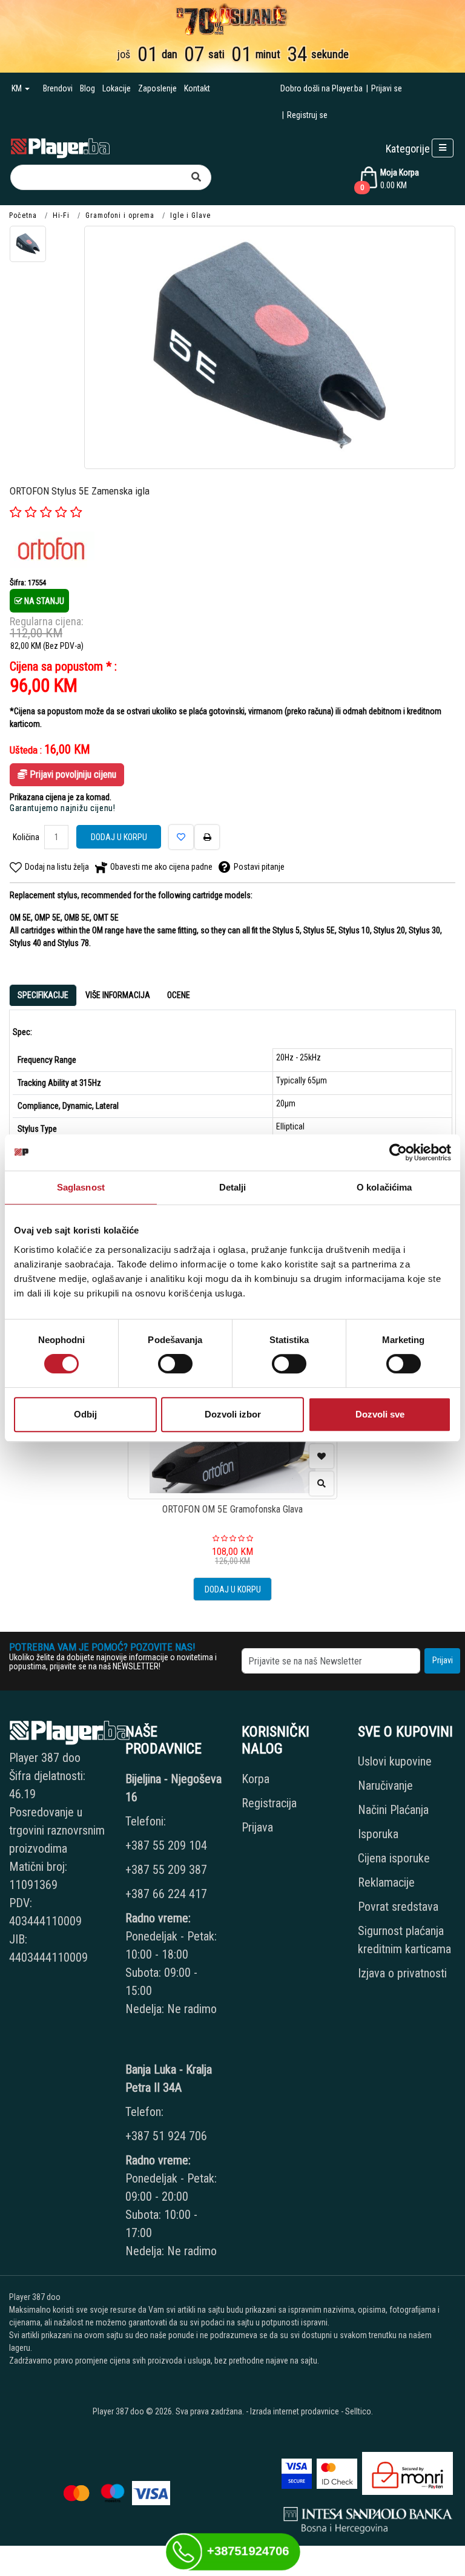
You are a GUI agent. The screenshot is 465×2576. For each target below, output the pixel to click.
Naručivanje (385, 1786)
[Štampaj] (207, 837)
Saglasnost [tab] (81, 1187)
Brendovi (58, 88)
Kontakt (197, 88)
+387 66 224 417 (166, 1894)
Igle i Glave (190, 215)
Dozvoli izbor (233, 1414)
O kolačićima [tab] (384, 1187)
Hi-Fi (61, 215)
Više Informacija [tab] (118, 995)
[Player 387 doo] (60, 147)
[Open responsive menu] (443, 148)
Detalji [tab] (233, 1187)
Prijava (257, 1827)
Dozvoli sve (380, 1414)
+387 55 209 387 (166, 1870)
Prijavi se (387, 88)
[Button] (196, 177)
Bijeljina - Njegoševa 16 (173, 1788)
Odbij (85, 1414)
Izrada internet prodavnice (295, 2411)
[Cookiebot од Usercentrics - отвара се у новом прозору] (398, 1152)
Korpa (256, 1779)
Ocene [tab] (179, 995)
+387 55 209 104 (166, 1845)
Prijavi (443, 1660)
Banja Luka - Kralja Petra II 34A (169, 2078)
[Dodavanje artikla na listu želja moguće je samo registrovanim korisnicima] (322, 1456)
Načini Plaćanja (393, 1810)
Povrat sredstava (398, 1907)
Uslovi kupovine (395, 1761)
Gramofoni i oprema (120, 215)
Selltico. (359, 2411)
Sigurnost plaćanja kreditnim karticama (404, 1940)
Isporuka (378, 1834)
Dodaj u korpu (119, 837)
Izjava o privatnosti (402, 1973)
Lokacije (117, 88)
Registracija (269, 1803)
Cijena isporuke (394, 1858)
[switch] (175, 1364)
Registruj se (307, 115)
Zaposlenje (157, 88)
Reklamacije (386, 1882)
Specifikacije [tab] (43, 995)
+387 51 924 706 (166, 2136)
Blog (87, 88)
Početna (23, 215)
